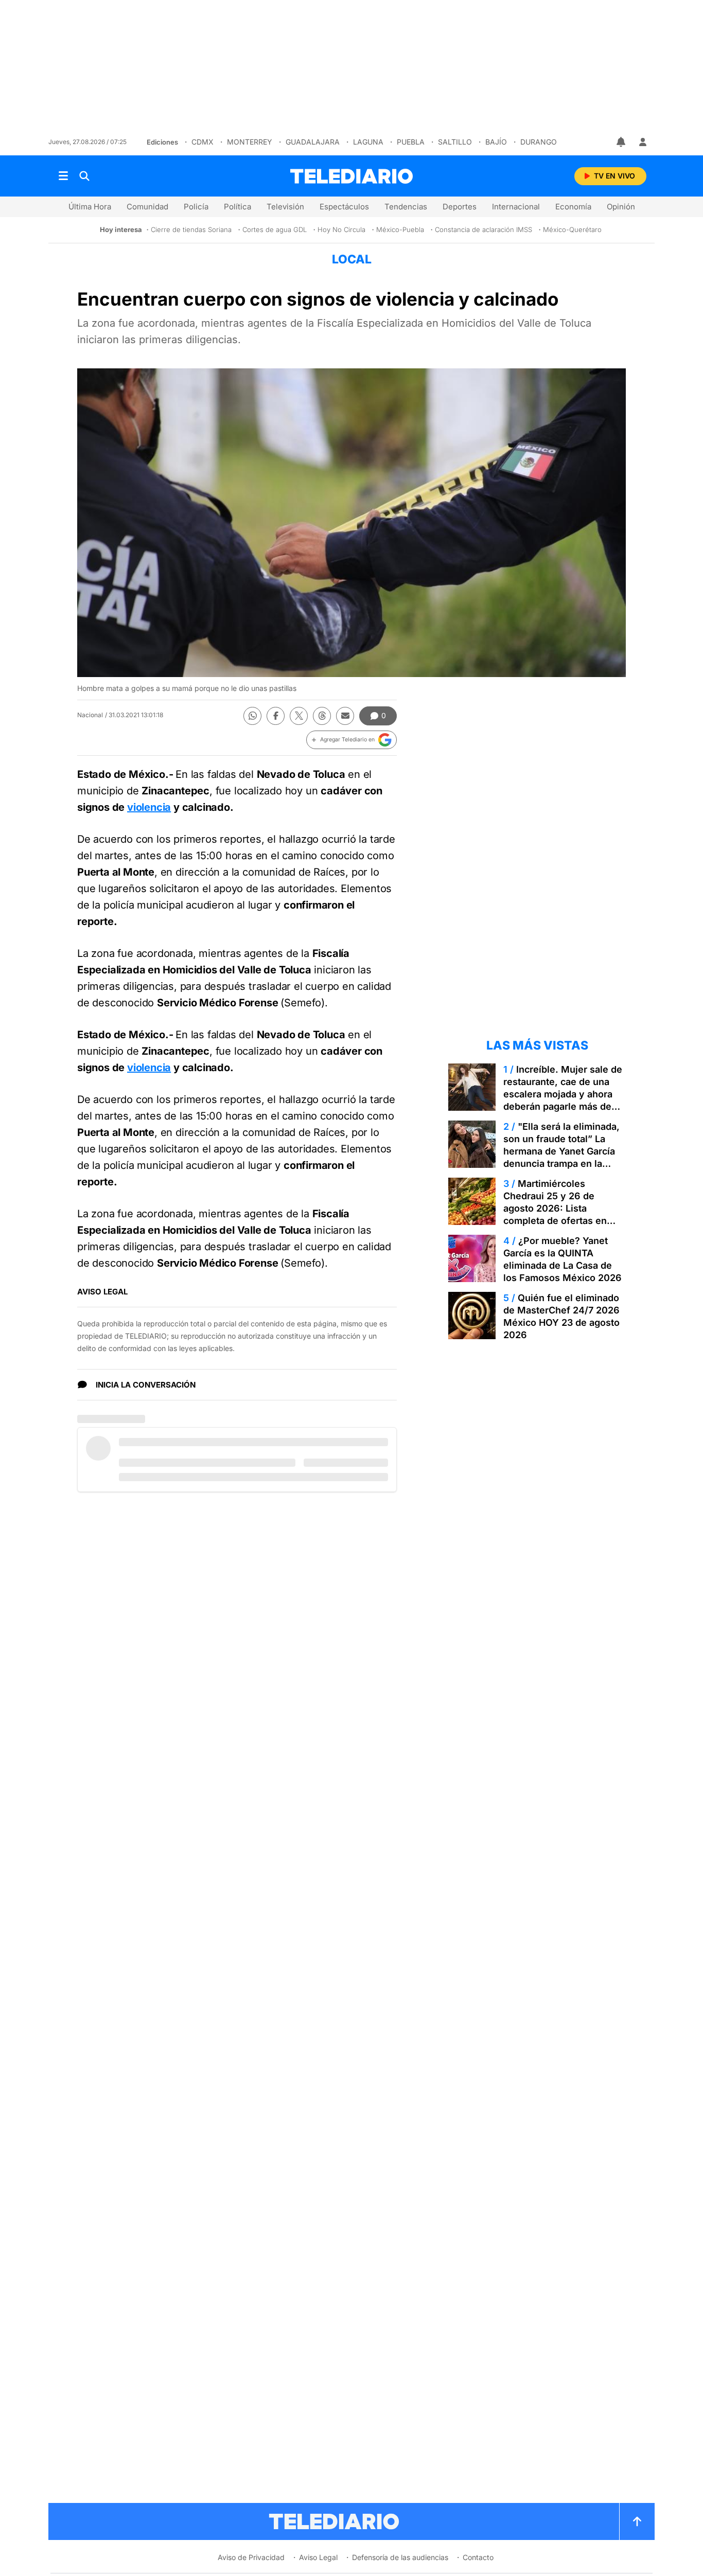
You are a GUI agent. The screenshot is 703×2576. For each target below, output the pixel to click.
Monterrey (250, 142)
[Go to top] (637, 2521)
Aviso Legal (318, 2557)
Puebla (411, 142)
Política (238, 207)
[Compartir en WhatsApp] (252, 716)
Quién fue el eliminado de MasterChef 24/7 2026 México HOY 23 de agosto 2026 (561, 1316)
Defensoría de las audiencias (400, 2557)
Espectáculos (344, 207)
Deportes (460, 207)
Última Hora (90, 207)
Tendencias (406, 207)
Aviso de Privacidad (251, 2557)
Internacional (516, 207)
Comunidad (147, 207)
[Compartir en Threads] (322, 716)
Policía (196, 207)
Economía (573, 207)
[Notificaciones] (622, 142)
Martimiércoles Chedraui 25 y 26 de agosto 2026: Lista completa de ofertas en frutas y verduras (555, 1208)
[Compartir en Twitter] (299, 716)
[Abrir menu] (63, 176)
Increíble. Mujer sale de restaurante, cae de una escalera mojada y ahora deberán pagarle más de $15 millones (563, 1094)
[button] (351, 740)
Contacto (478, 2557)
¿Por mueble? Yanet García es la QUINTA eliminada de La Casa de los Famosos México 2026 (563, 1259)
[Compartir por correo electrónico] (345, 716)
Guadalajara (313, 142)
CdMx (203, 142)
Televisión (285, 207)
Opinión (621, 207)
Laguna (368, 142)
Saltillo (455, 142)
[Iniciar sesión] (643, 142)
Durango (539, 142)
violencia (149, 807)
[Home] (351, 176)
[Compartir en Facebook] (276, 716)
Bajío (496, 142)
